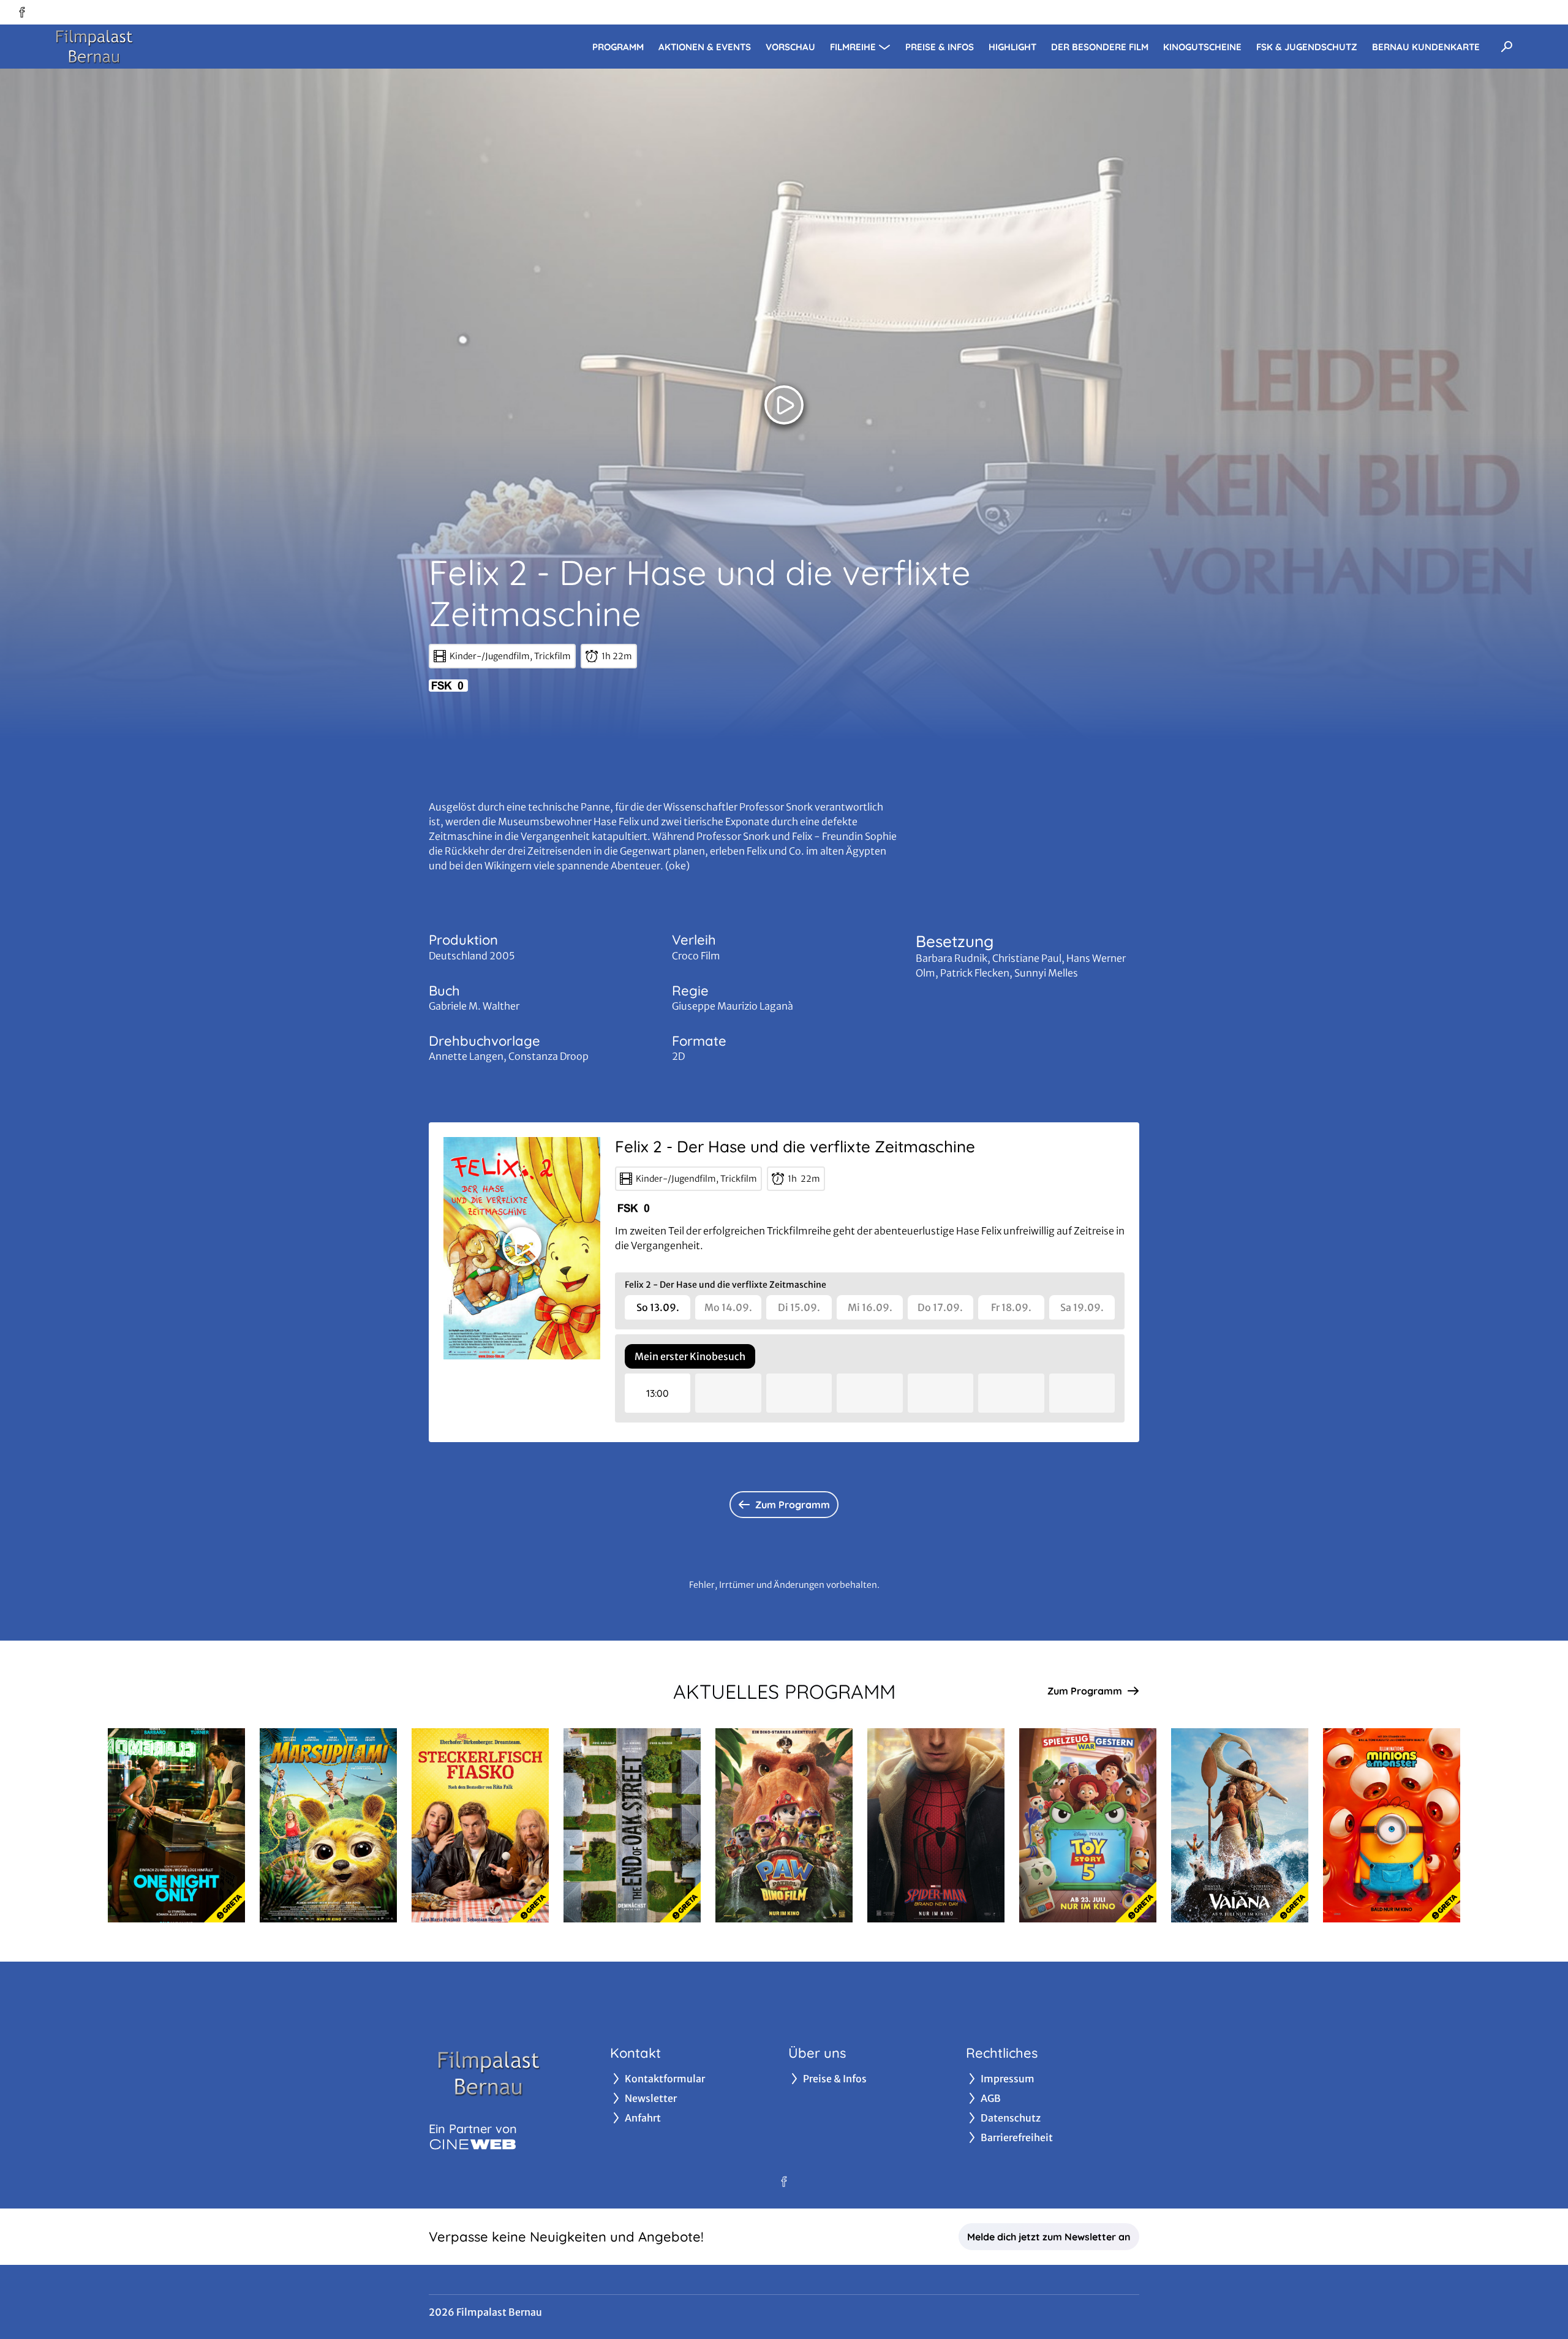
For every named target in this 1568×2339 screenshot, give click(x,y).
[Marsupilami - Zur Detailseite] (328, 1825)
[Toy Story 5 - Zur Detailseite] (1088, 1825)
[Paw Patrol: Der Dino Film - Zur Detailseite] (784, 1825)
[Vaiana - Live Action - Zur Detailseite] (1240, 1825)
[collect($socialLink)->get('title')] (22, 12)
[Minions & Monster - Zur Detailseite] (1392, 1825)
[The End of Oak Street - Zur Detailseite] (632, 1825)
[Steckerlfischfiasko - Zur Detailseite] (480, 1825)
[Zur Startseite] (135, 47)
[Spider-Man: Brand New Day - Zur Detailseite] (936, 1825)
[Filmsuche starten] (1507, 47)
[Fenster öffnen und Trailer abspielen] (784, 405)
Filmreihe (853, 47)
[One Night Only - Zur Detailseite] (176, 1825)
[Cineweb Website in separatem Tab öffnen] (473, 2144)
